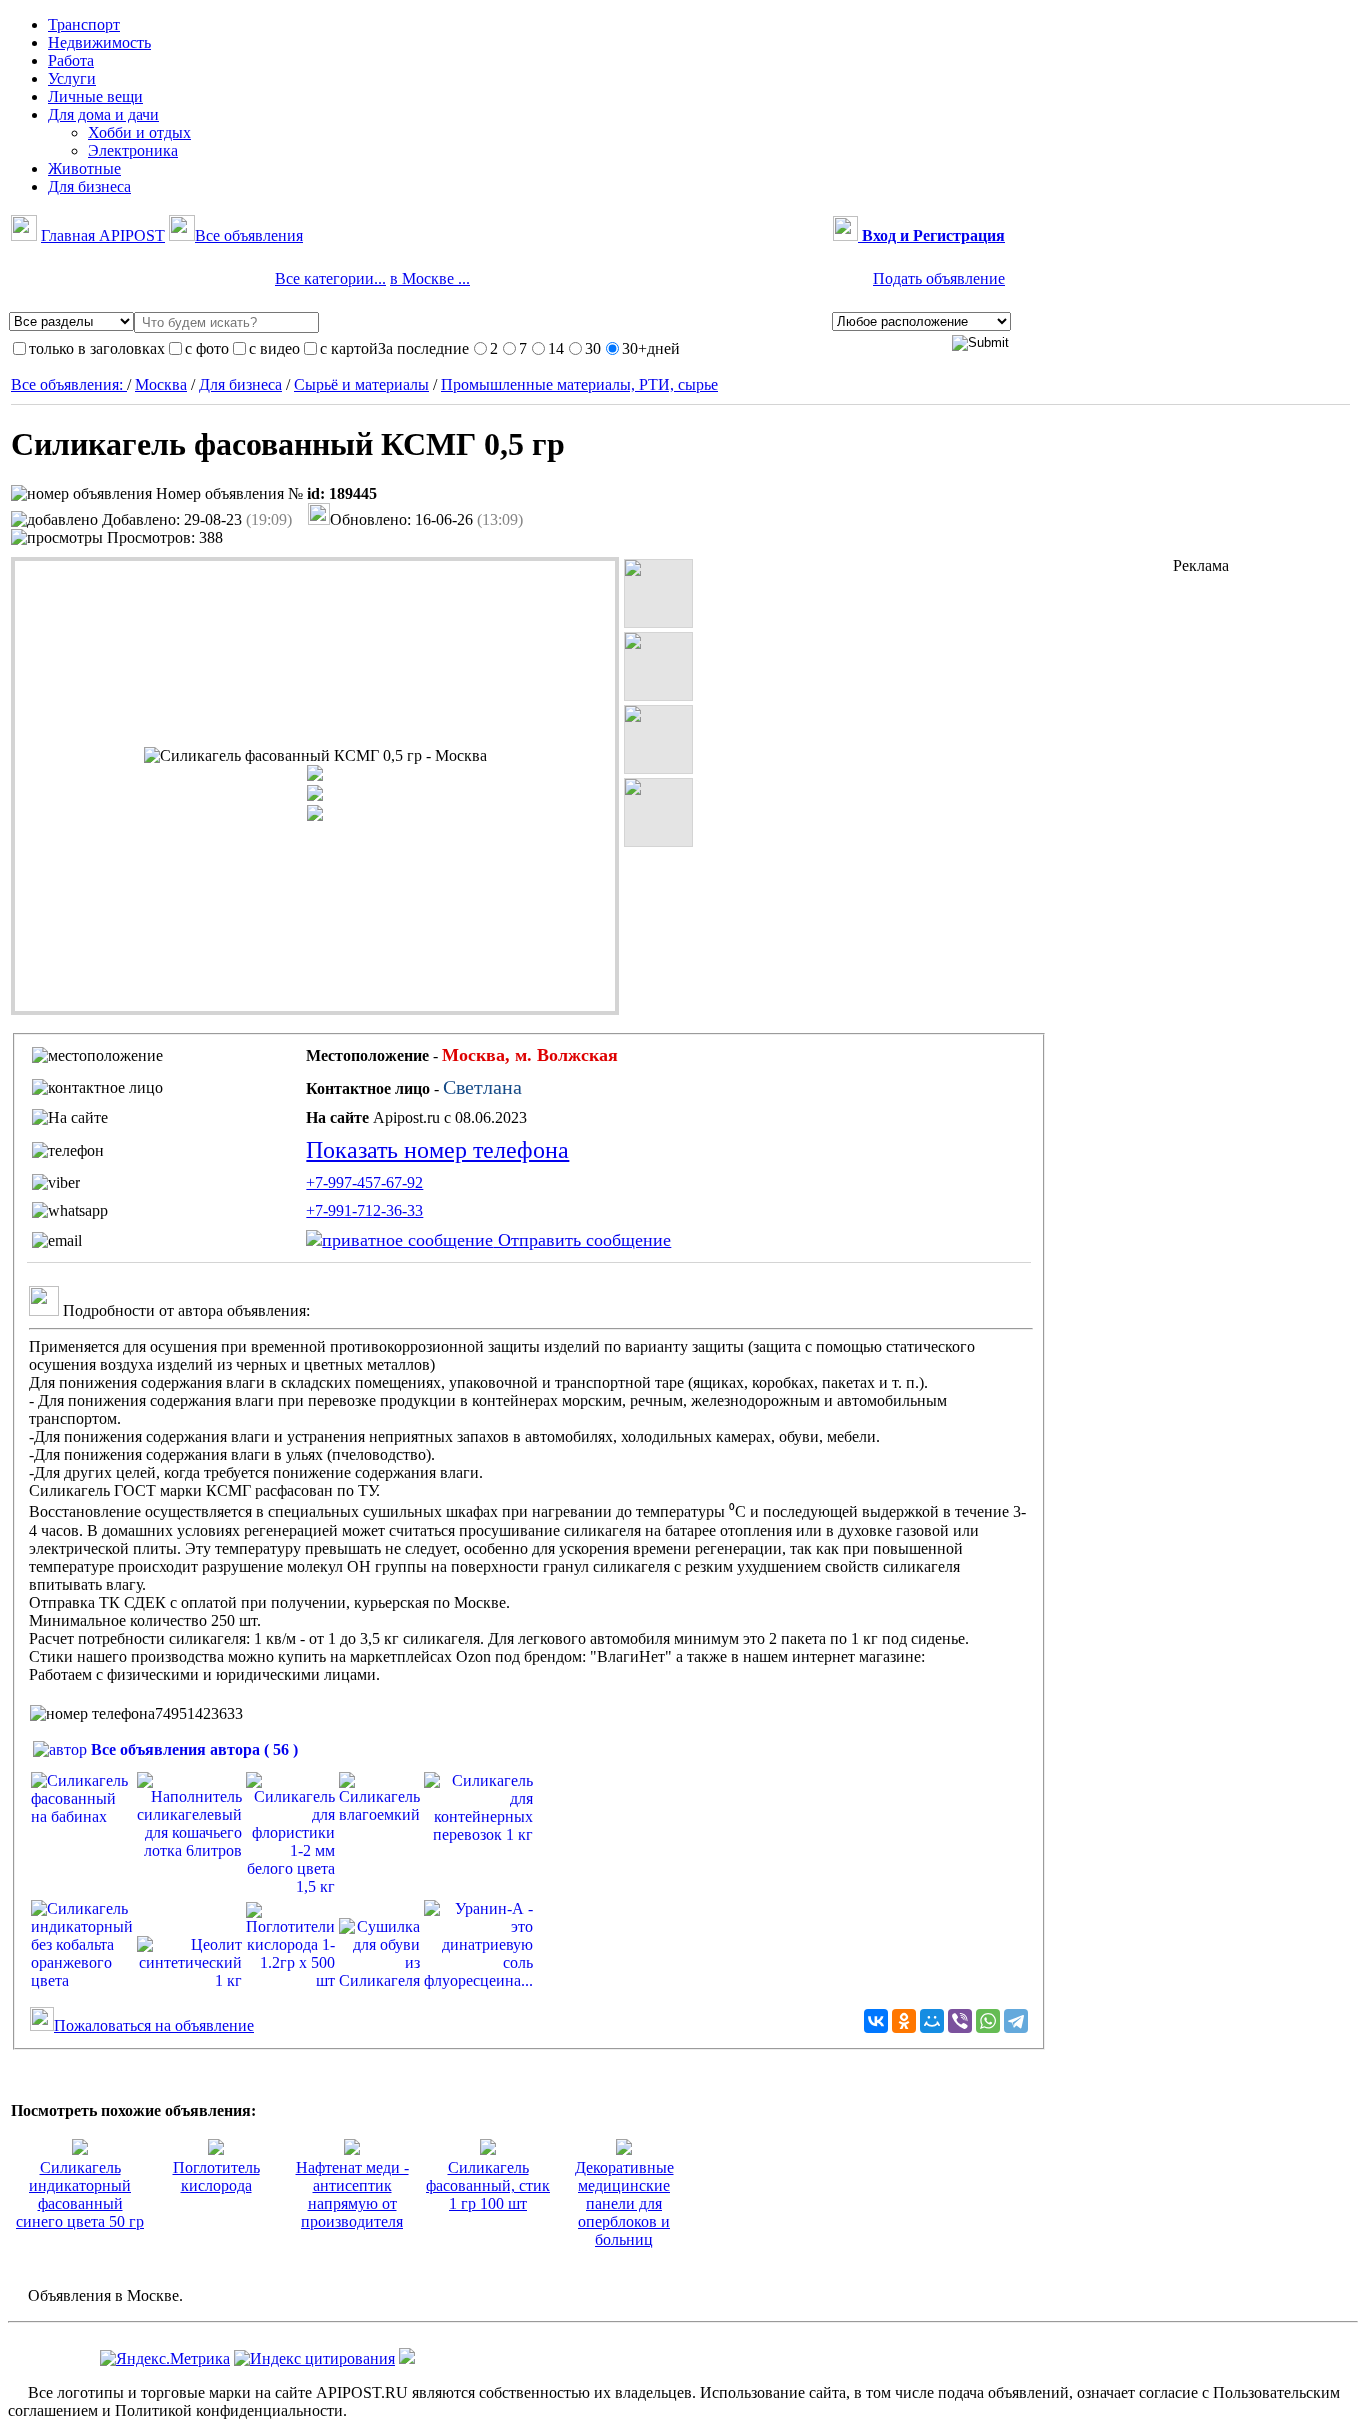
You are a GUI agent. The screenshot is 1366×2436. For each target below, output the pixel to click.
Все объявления (249, 235)
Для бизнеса (240, 384)
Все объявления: (69, 384)
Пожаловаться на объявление (154, 2025)
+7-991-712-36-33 (364, 1210)
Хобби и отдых (139, 132)
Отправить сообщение (582, 1240)
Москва (161, 384)
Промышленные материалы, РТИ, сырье (579, 384)
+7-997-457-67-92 (364, 1182)
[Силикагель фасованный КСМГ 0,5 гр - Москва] (315, 756)
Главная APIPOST (103, 235)
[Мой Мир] (932, 2021)
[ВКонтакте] (876, 2021)
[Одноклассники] (904, 2021)
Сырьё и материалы (361, 384)
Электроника (133, 150)
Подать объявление (939, 278)
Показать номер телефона (437, 1150)
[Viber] (960, 2021)
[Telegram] (1016, 2021)
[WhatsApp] (988, 2021)
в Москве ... (430, 278)
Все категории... (330, 278)
